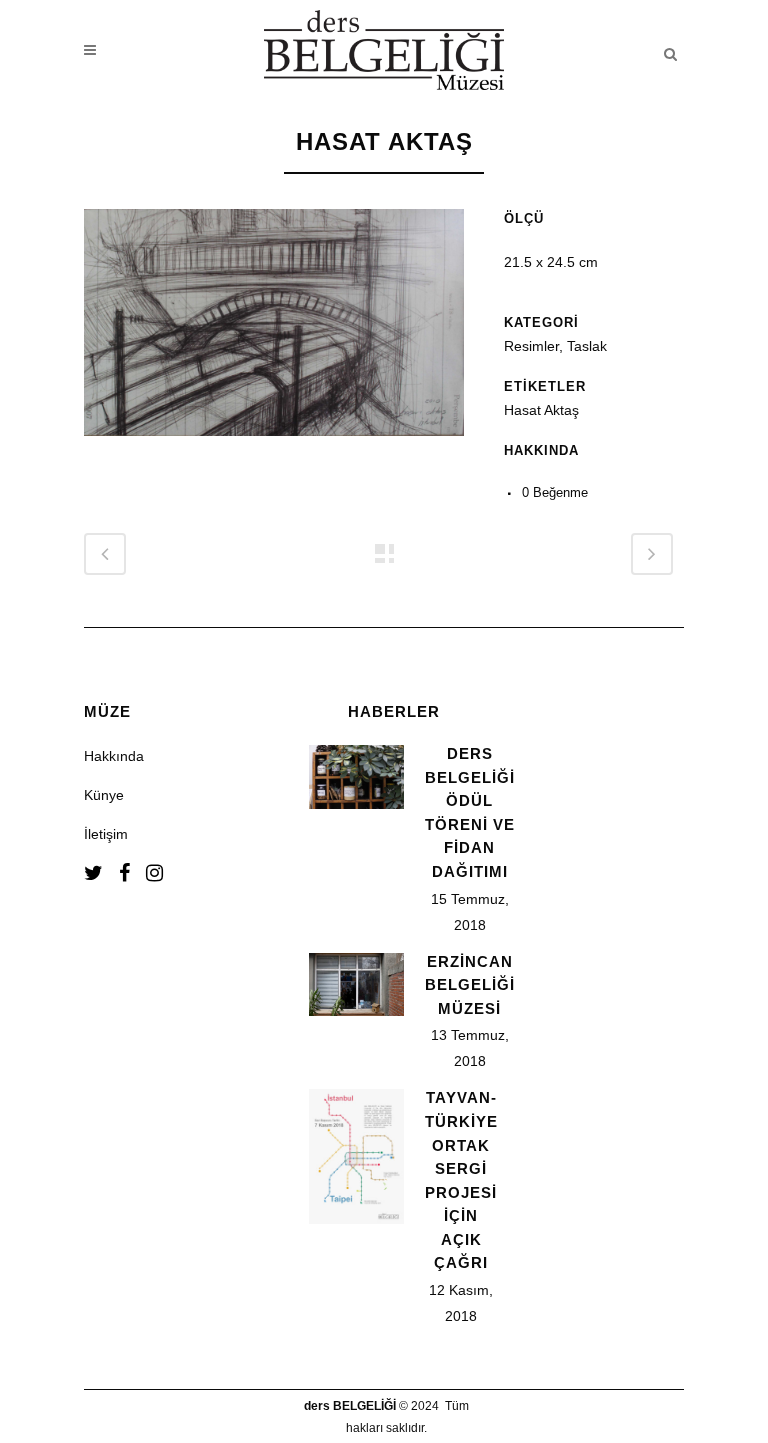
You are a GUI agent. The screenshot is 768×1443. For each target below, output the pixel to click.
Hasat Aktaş (541, 410)
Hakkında (114, 756)
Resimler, (535, 346)
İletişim (106, 834)
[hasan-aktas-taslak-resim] (274, 449)
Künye (104, 795)
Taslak (587, 346)
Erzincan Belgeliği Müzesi (470, 985)
